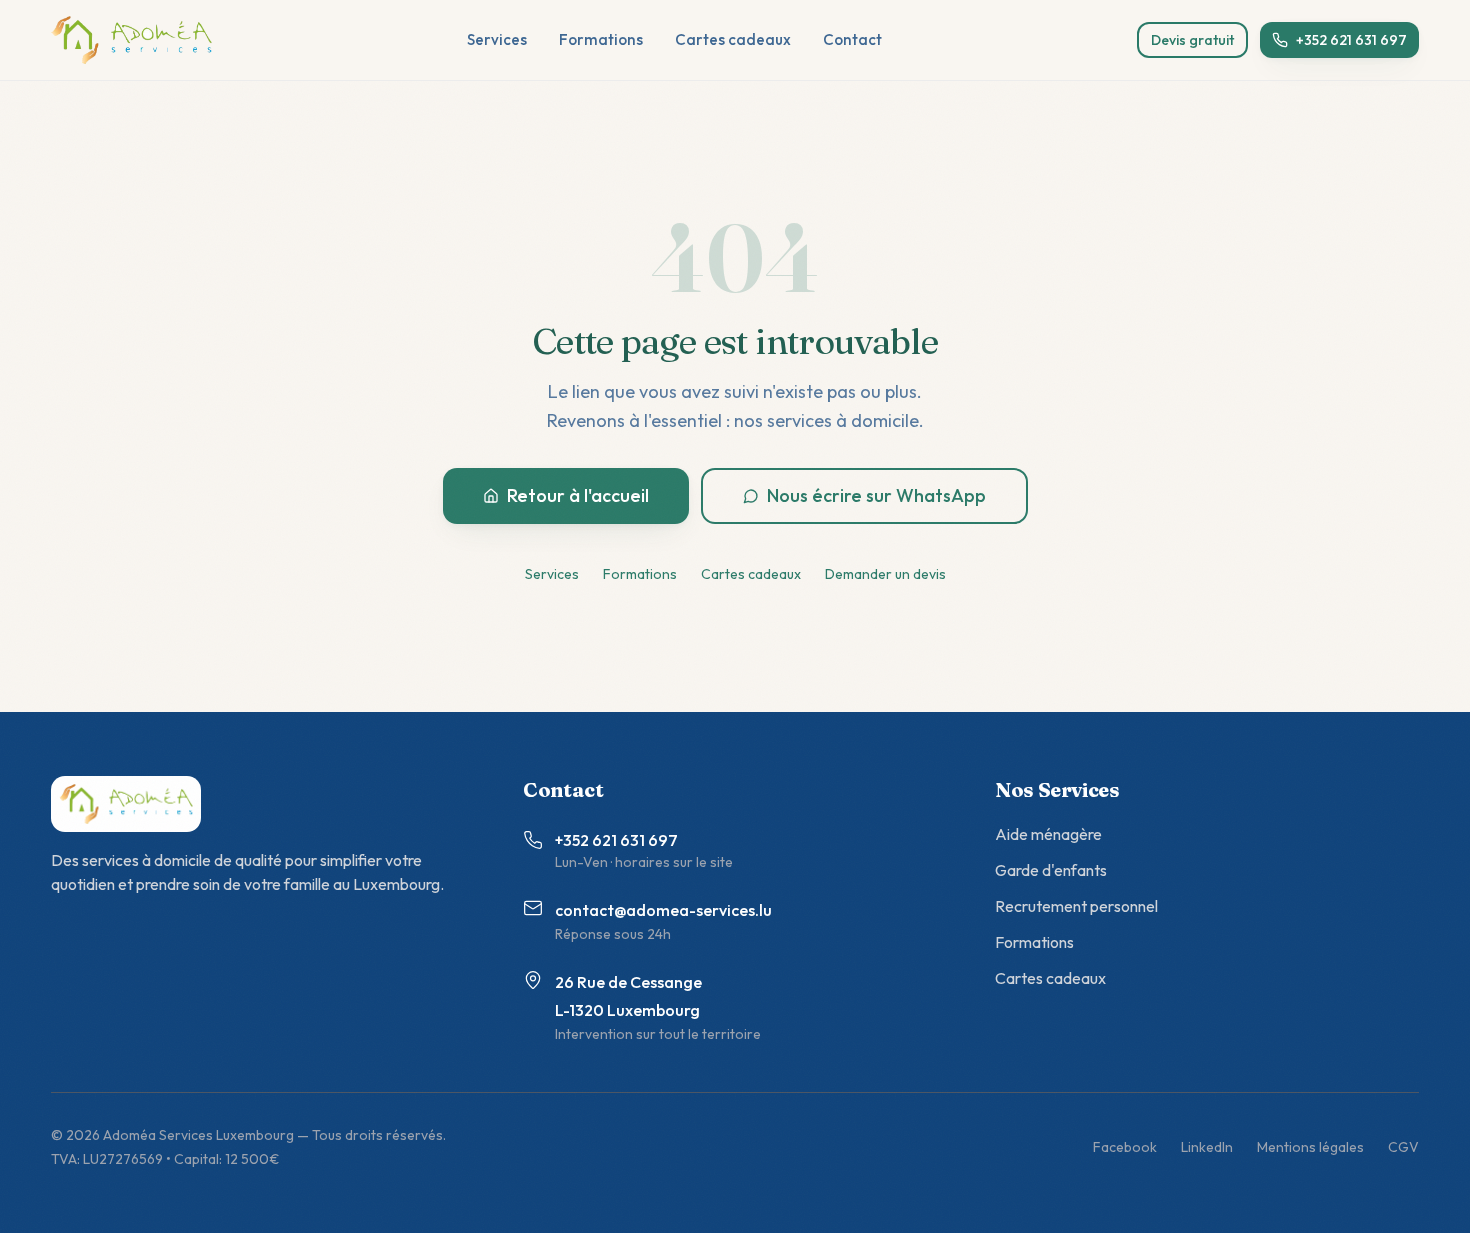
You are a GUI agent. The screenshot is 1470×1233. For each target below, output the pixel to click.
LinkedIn (1207, 1147)
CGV (1403, 1147)
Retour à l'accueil (578, 495)
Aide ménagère (1048, 834)
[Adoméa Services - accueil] (131, 40)
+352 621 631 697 (1351, 40)
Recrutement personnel (1076, 906)
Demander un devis (885, 574)
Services (497, 39)
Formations (601, 39)
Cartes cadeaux (733, 39)
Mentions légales (1310, 1147)
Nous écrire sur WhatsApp (876, 495)
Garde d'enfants (1051, 870)
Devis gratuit (1192, 40)
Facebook (1125, 1147)
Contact (852, 39)
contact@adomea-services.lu (663, 910)
